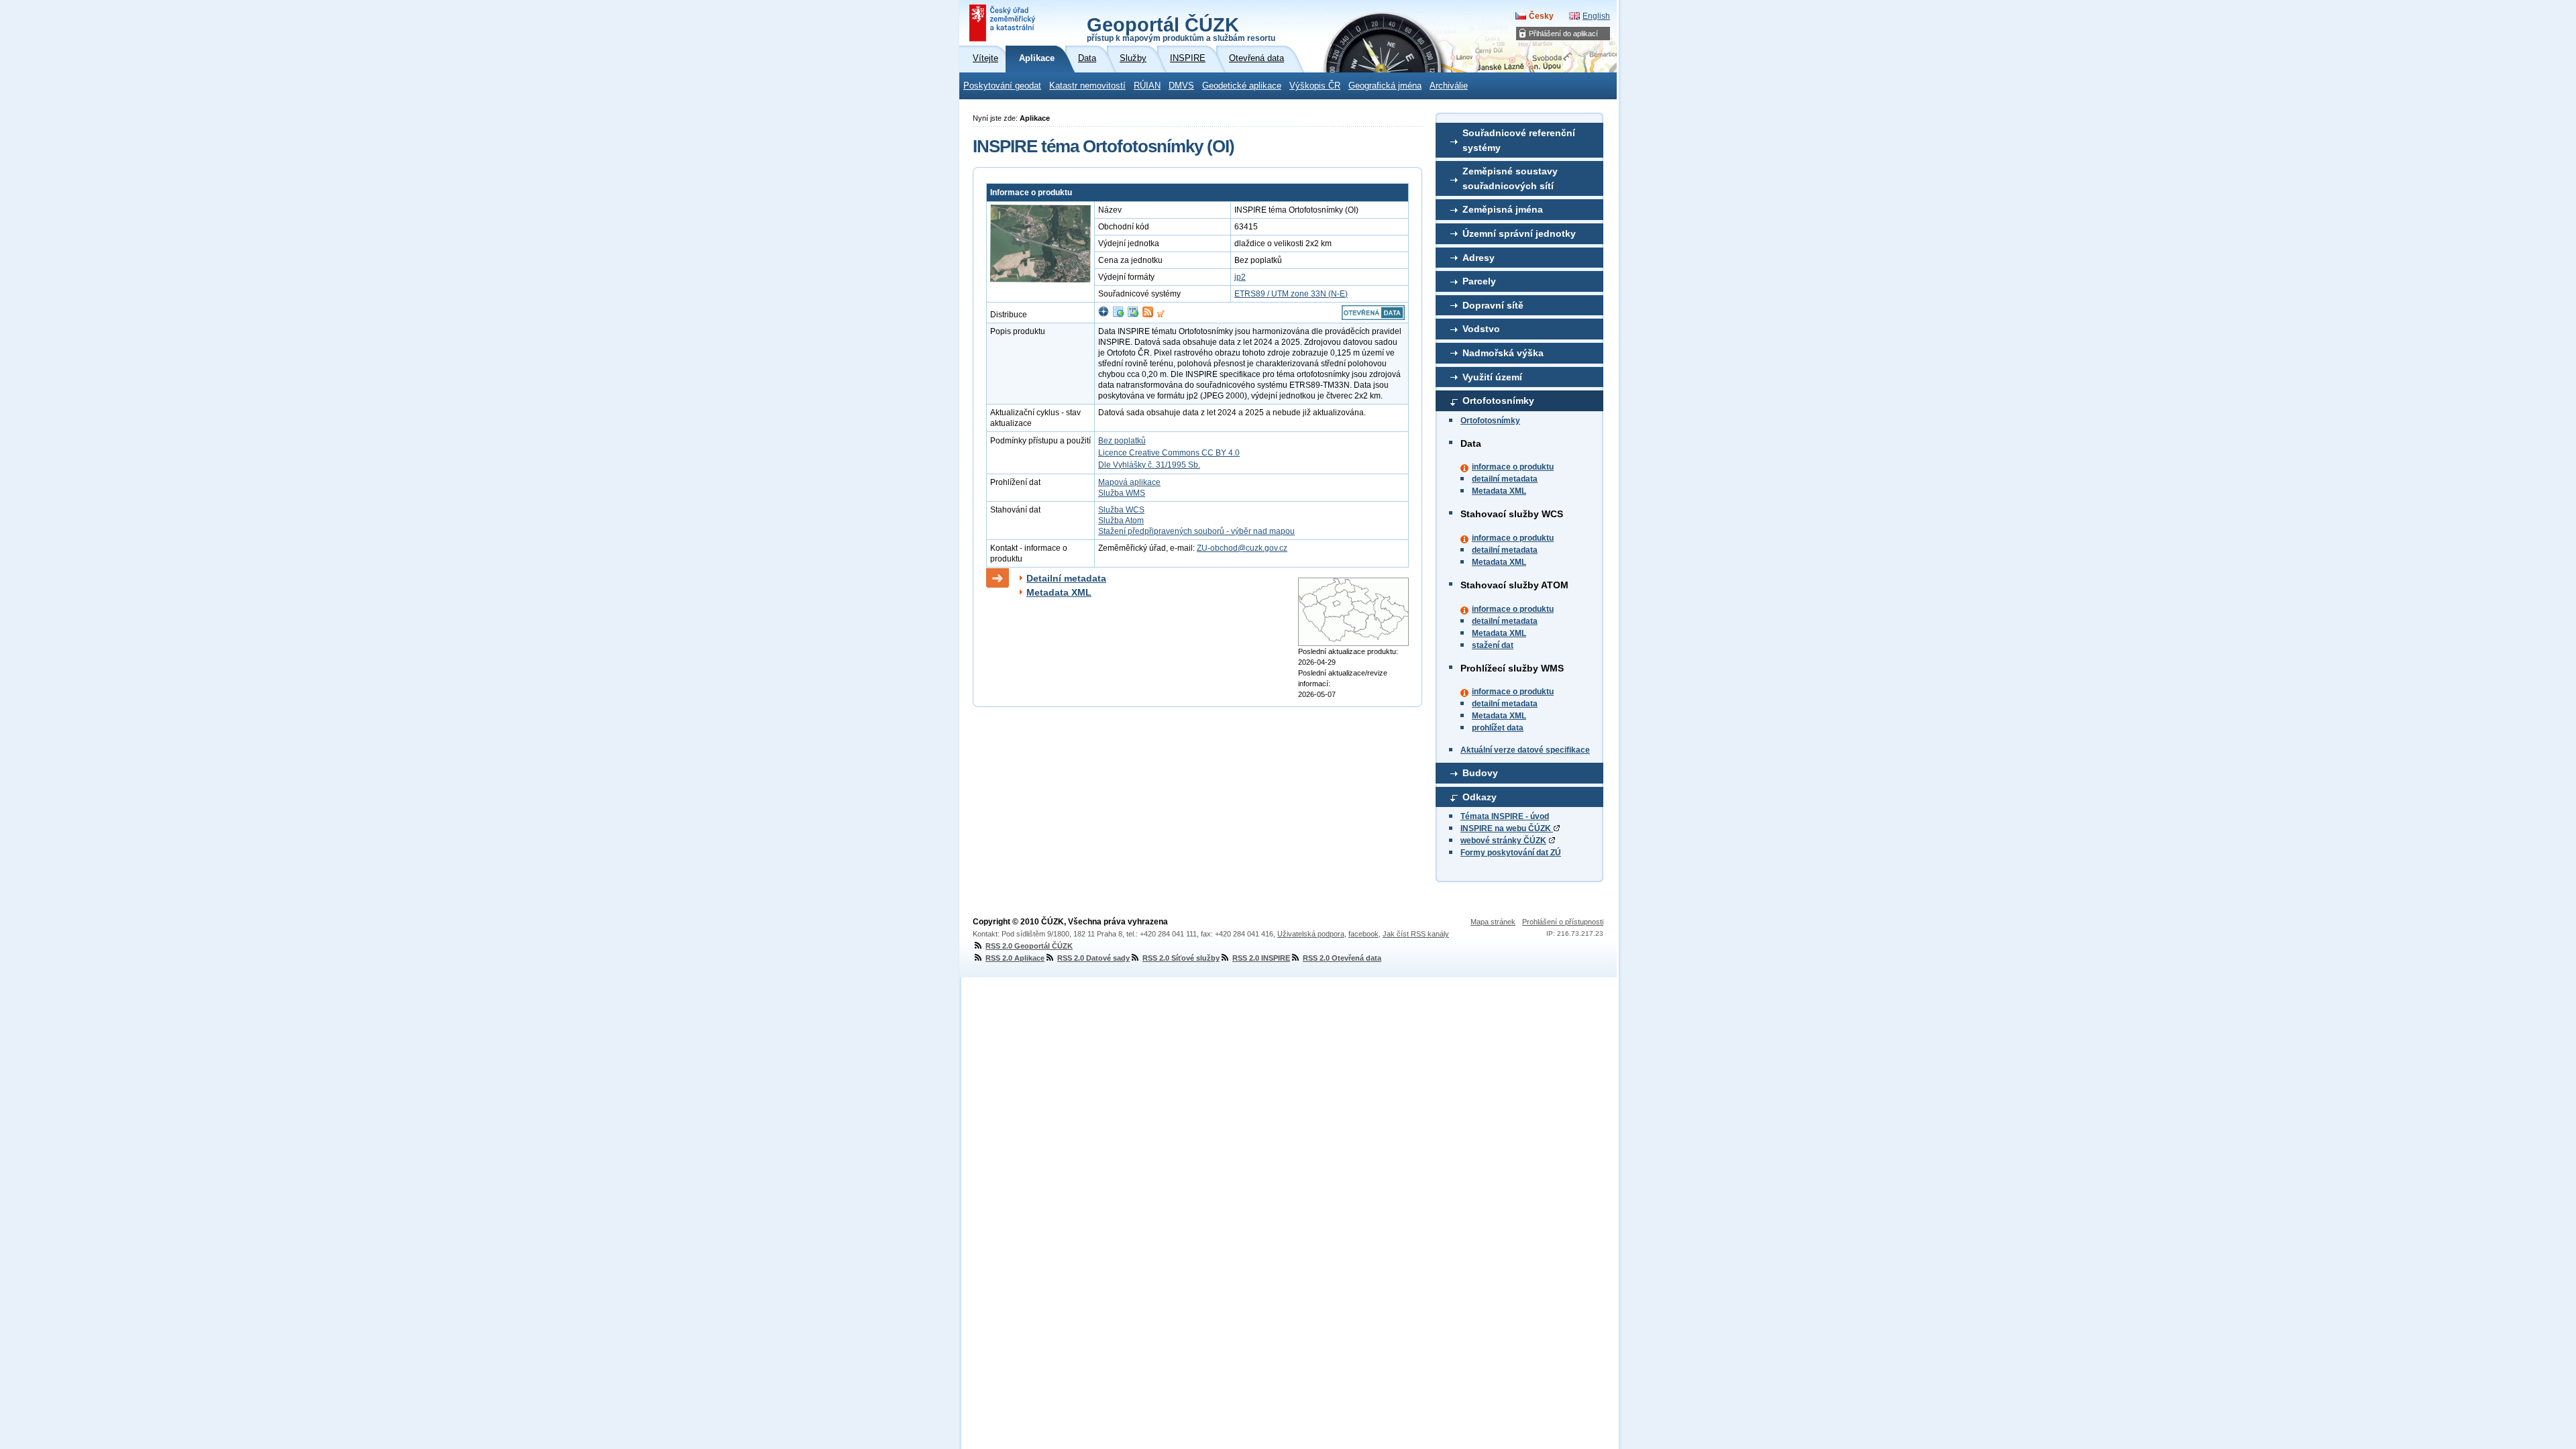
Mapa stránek (1493, 922)
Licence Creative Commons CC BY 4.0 (1169, 453)
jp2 (1240, 277)
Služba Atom (1121, 521)
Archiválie (1449, 86)
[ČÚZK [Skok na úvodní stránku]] (1004, 23)
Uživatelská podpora (1311, 934)
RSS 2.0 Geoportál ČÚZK (1029, 946)
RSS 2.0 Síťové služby (1181, 958)
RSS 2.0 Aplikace (1015, 958)
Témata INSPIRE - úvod (1505, 816)
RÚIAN (1147, 86)
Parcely (1479, 281)
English (1596, 16)
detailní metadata (1505, 479)
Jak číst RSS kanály (1416, 934)
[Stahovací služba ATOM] (1148, 315)
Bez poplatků (1122, 441)
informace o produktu (1513, 467)
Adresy (1479, 258)
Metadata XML (1499, 491)
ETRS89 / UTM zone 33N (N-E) (1291, 294)
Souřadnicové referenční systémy (1519, 140)
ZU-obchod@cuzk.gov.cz (1242, 548)
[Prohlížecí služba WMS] (1118, 315)
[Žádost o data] (1161, 315)
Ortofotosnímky (1498, 400)
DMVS (1181, 86)
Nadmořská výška (1503, 353)
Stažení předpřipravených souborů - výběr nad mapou (1196, 531)
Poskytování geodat (1002, 86)
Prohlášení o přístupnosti (1563, 922)
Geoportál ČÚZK (1181, 28)
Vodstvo (1481, 329)
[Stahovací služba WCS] (1133, 315)
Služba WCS (1121, 510)
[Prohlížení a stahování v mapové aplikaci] (1104, 315)
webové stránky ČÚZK (1503, 841)
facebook (1363, 934)
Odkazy (1480, 797)
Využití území (1492, 377)
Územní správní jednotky (1519, 233)
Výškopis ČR (1315, 86)
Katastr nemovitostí (1087, 86)
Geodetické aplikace (1242, 86)
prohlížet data (1498, 728)
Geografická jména (1385, 86)
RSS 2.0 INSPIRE (1261, 958)
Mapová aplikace (1129, 482)
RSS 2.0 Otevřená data (1342, 958)
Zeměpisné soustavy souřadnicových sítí (1510, 178)
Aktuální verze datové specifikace (1525, 750)
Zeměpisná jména (1503, 209)
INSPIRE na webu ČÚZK (1507, 828)
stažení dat (1493, 645)
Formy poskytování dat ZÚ (1511, 853)
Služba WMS (1122, 493)
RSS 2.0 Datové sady (1093, 958)
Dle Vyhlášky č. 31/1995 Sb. (1149, 465)
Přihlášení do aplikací (1563, 34)
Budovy (1480, 773)
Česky (1541, 16)
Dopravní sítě (1493, 305)
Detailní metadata (1066, 578)
